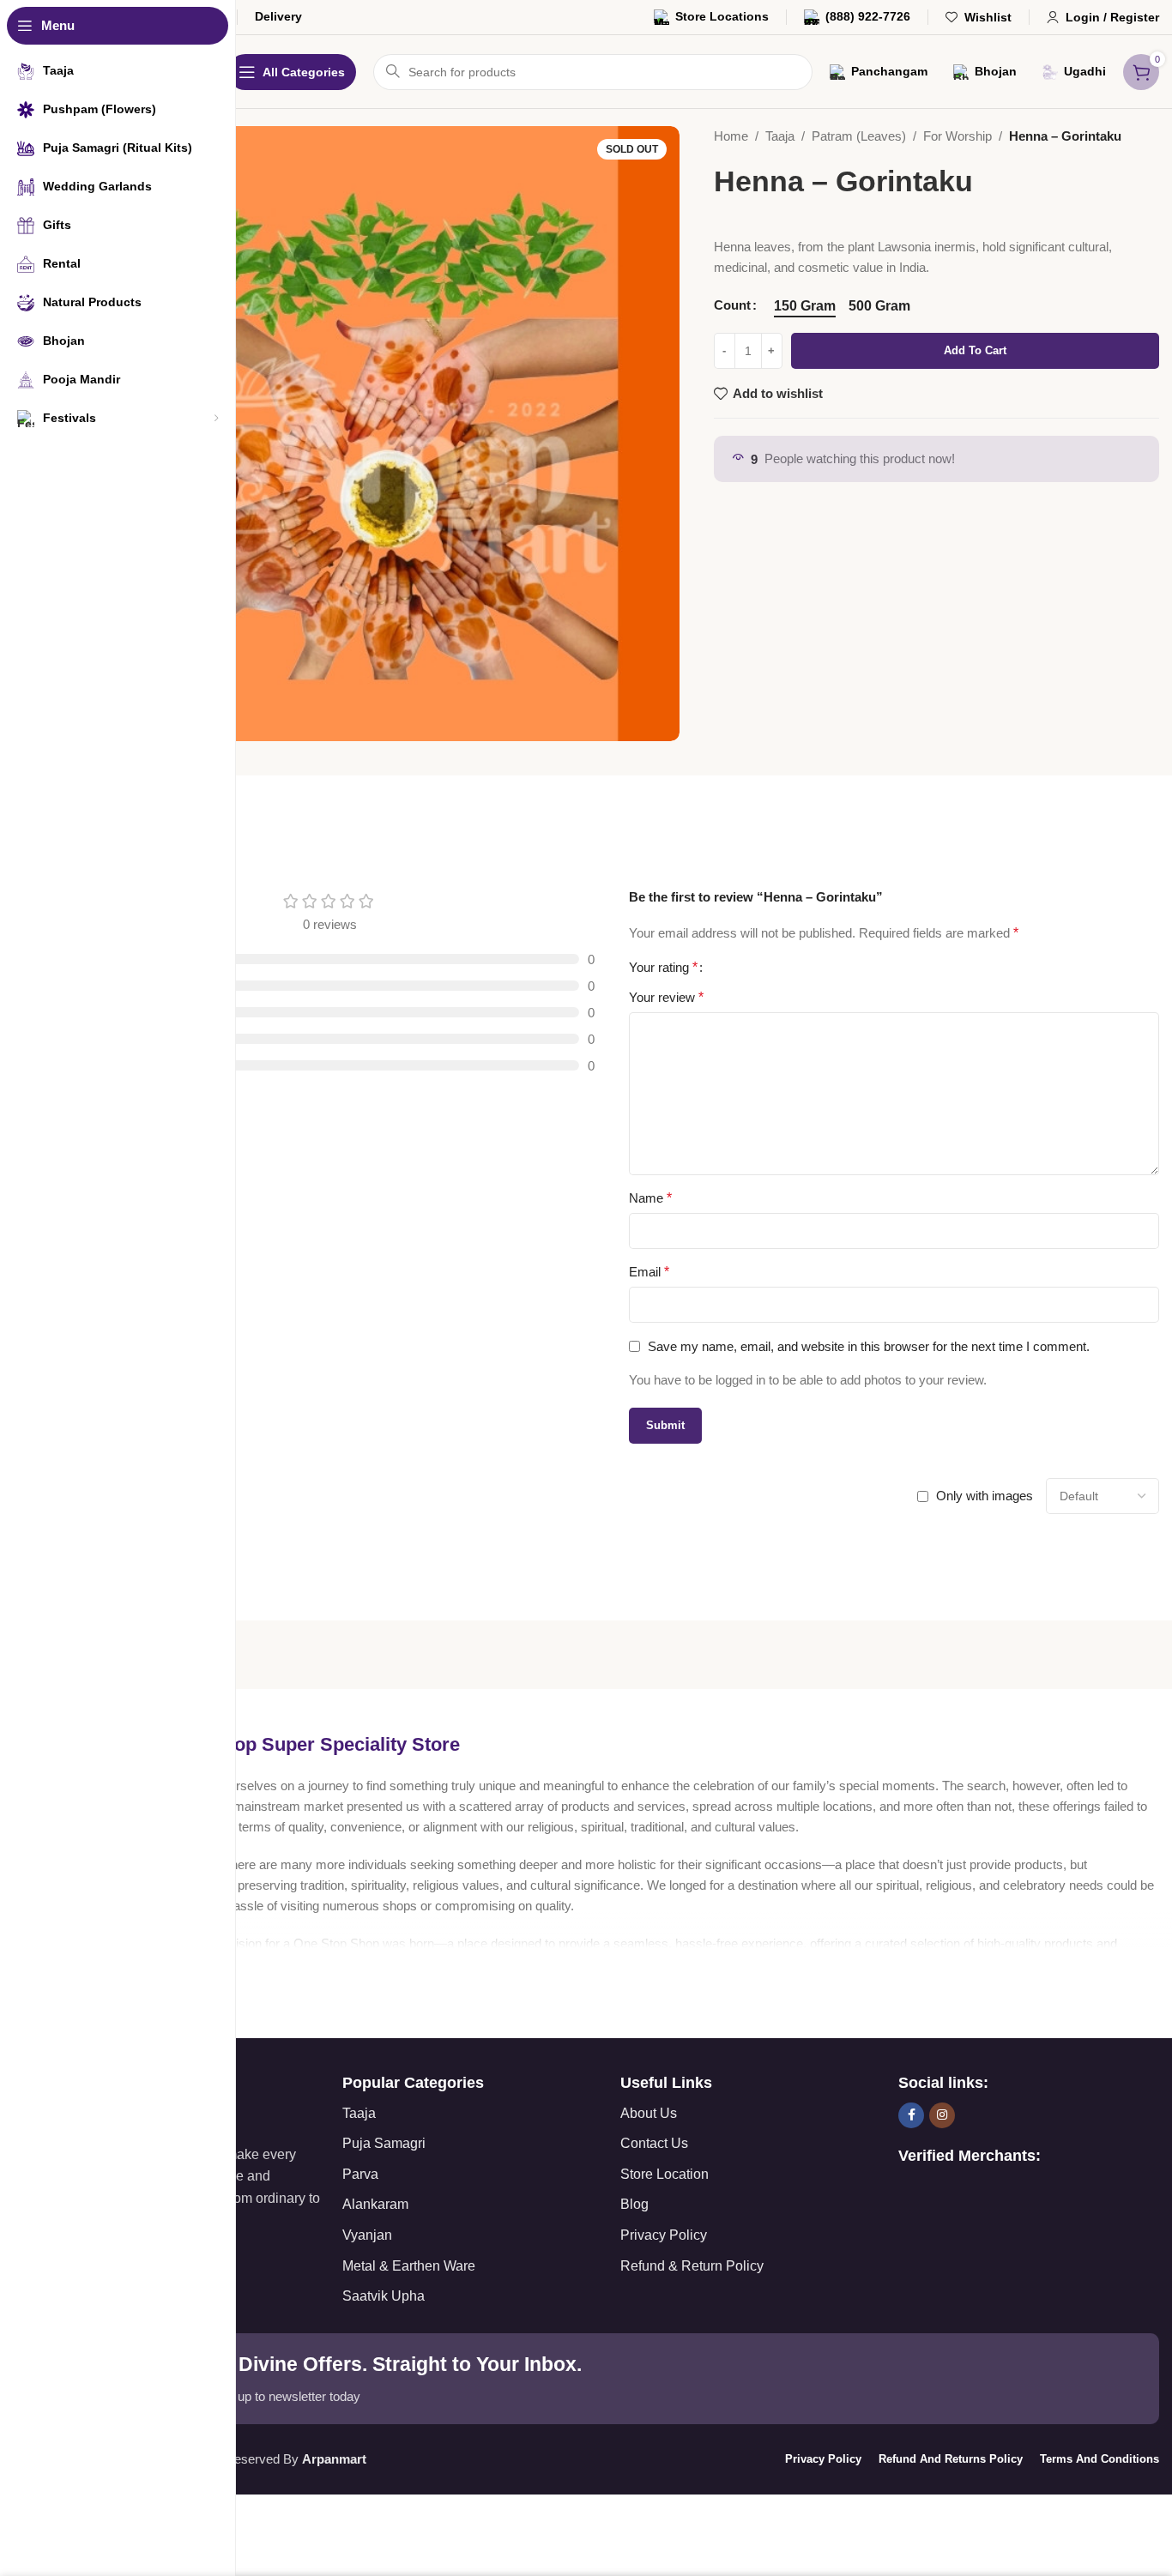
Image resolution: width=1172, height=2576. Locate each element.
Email (649, 1272)
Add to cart (975, 350)
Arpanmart (334, 2459)
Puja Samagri (384, 2143)
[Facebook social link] (911, 2115)
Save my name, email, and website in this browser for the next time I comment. (869, 1346)
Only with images (985, 1496)
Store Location (665, 2174)
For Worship (958, 136)
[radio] (805, 306)
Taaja (780, 136)
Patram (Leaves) (859, 136)
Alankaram (375, 2204)
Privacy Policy (664, 2235)
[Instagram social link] (942, 2115)
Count (732, 305)
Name (650, 1198)
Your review (666, 997)
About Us (649, 2113)
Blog (634, 2204)
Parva (360, 2174)
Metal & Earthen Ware (409, 2266)
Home (731, 136)
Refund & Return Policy (692, 2266)
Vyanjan (367, 2235)
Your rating (663, 968)
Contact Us (654, 2143)
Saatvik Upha (384, 2296)
